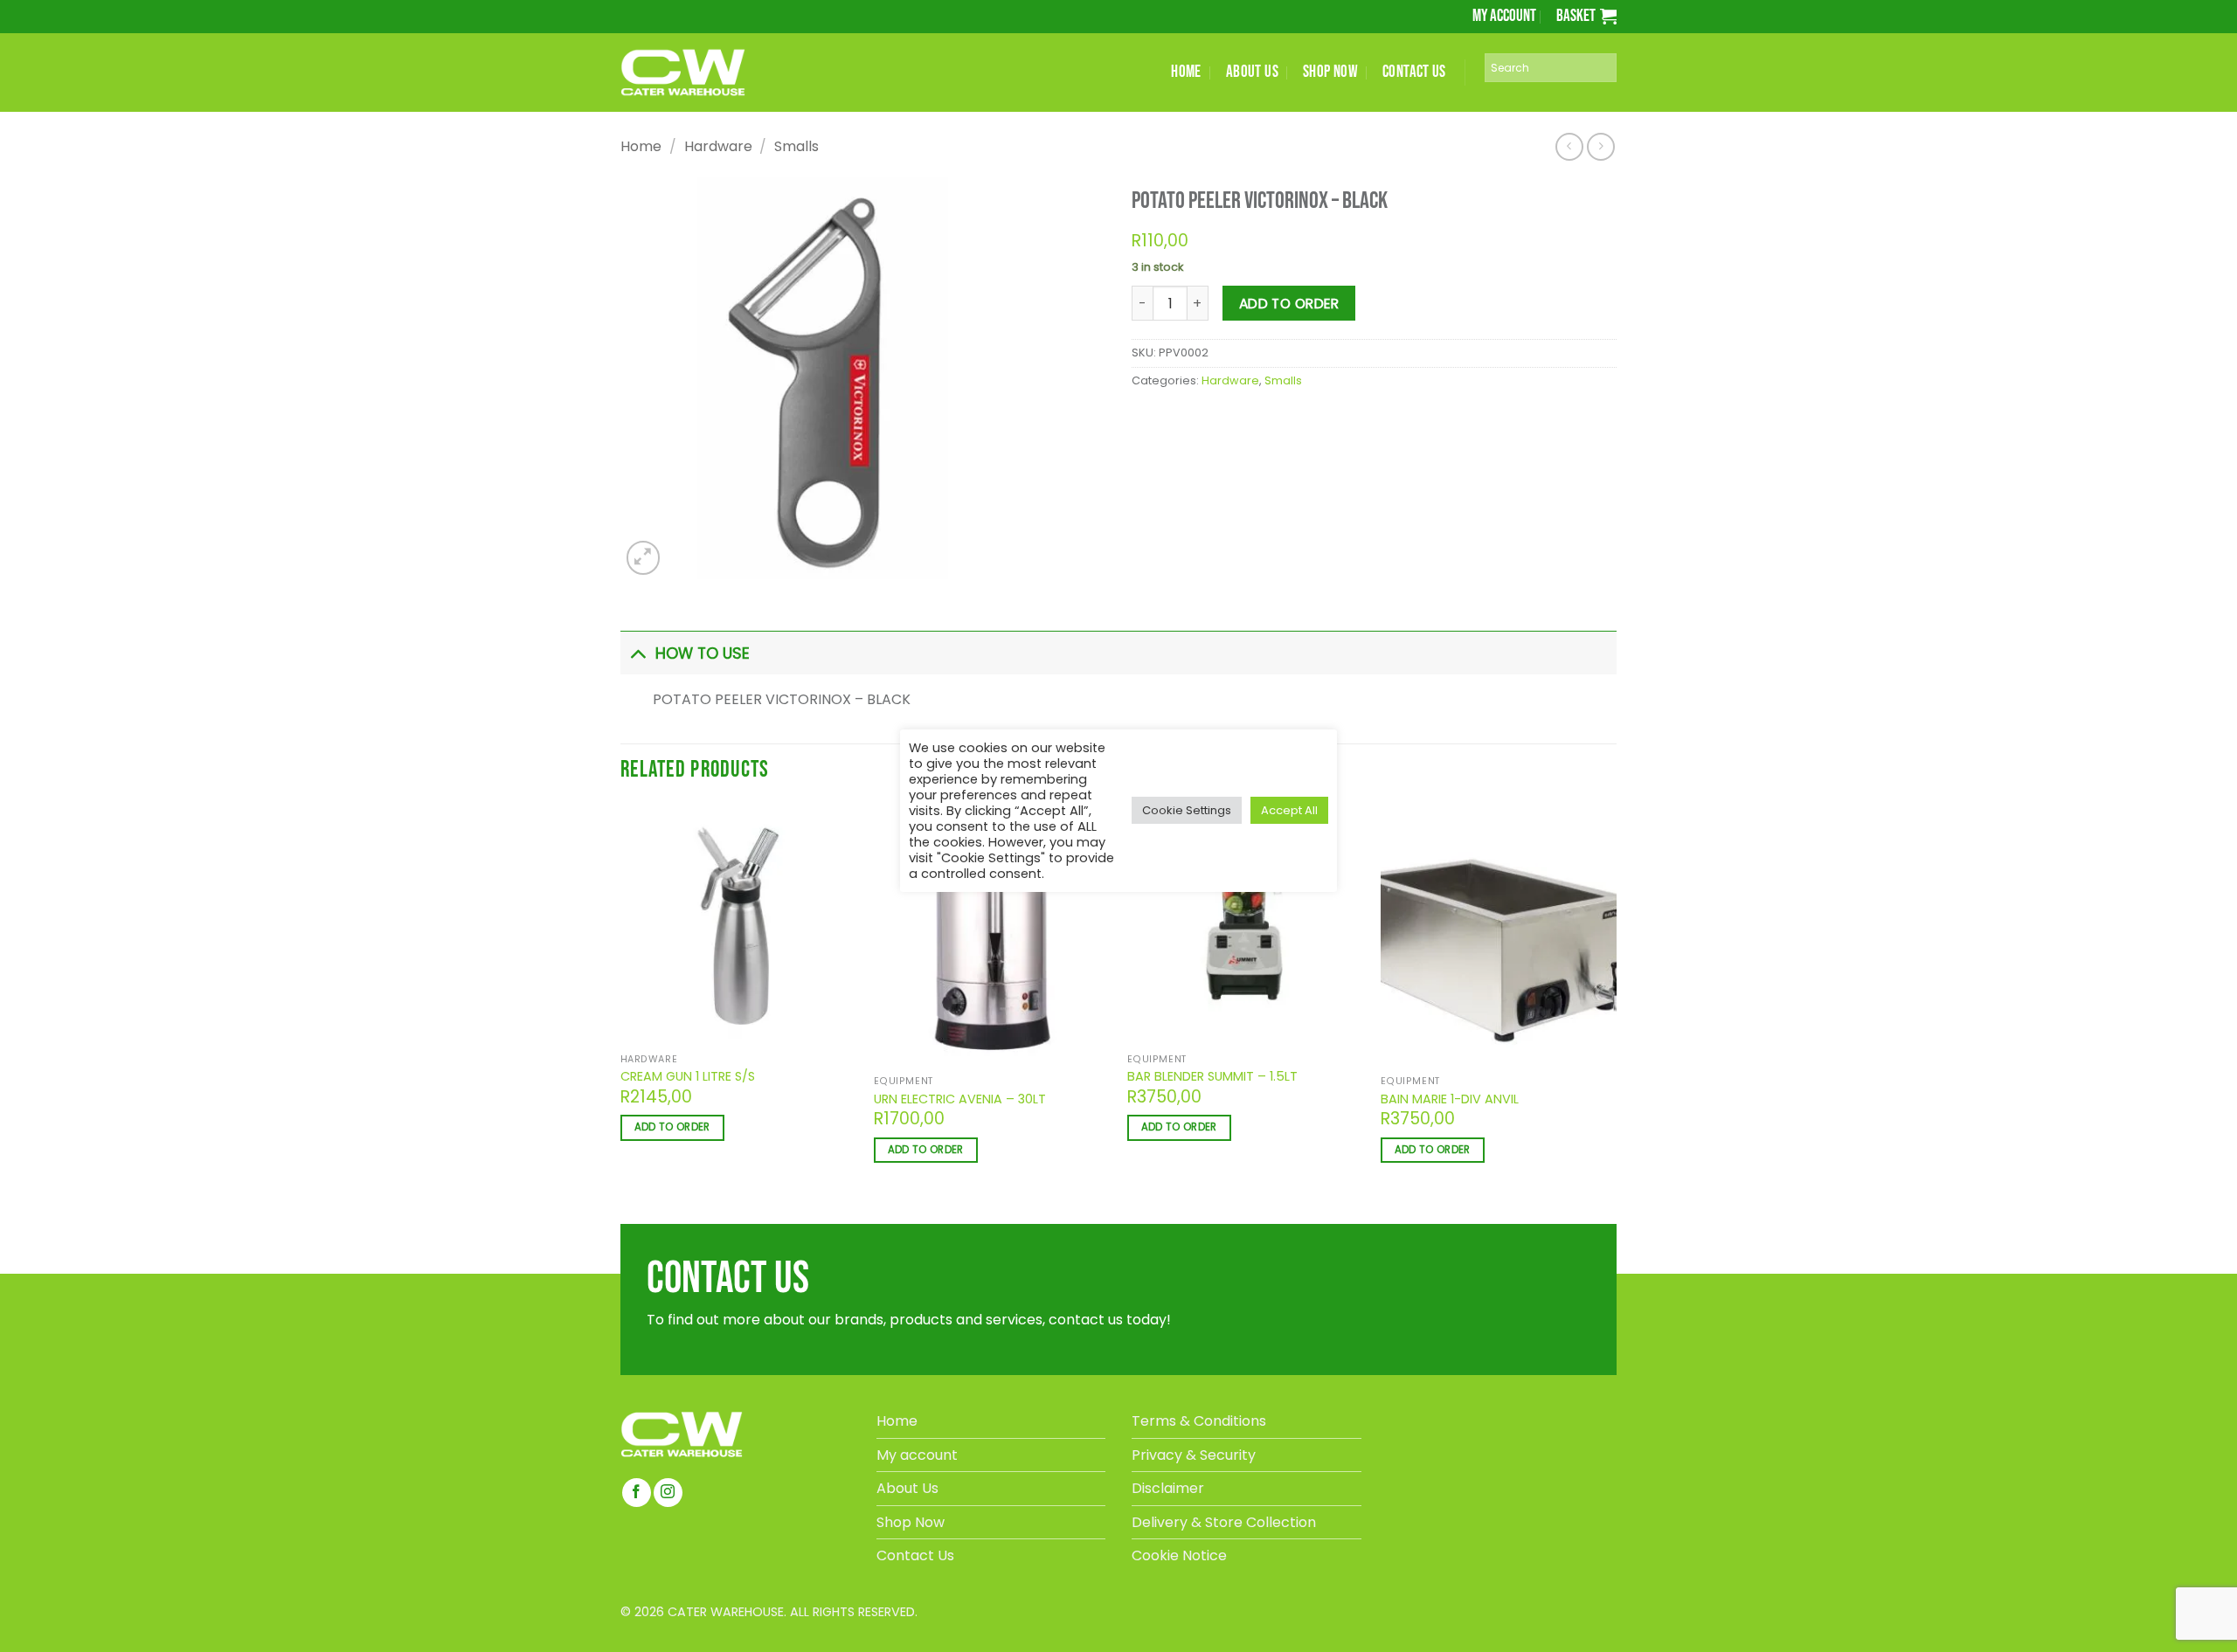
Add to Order (1289, 304)
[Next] (683, 596)
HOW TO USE (703, 701)
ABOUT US (1252, 72)
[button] (1586, 16)
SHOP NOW (1330, 72)
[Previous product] (1600, 146)
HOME (1186, 72)
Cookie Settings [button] (1187, 810)
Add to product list (1224, 355)
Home (641, 146)
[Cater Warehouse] (712, 73)
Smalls (796, 146)
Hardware (718, 146)
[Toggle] (637, 700)
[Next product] (1569, 146)
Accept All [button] (1289, 810)
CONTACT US (1414, 72)
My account (1504, 16)
